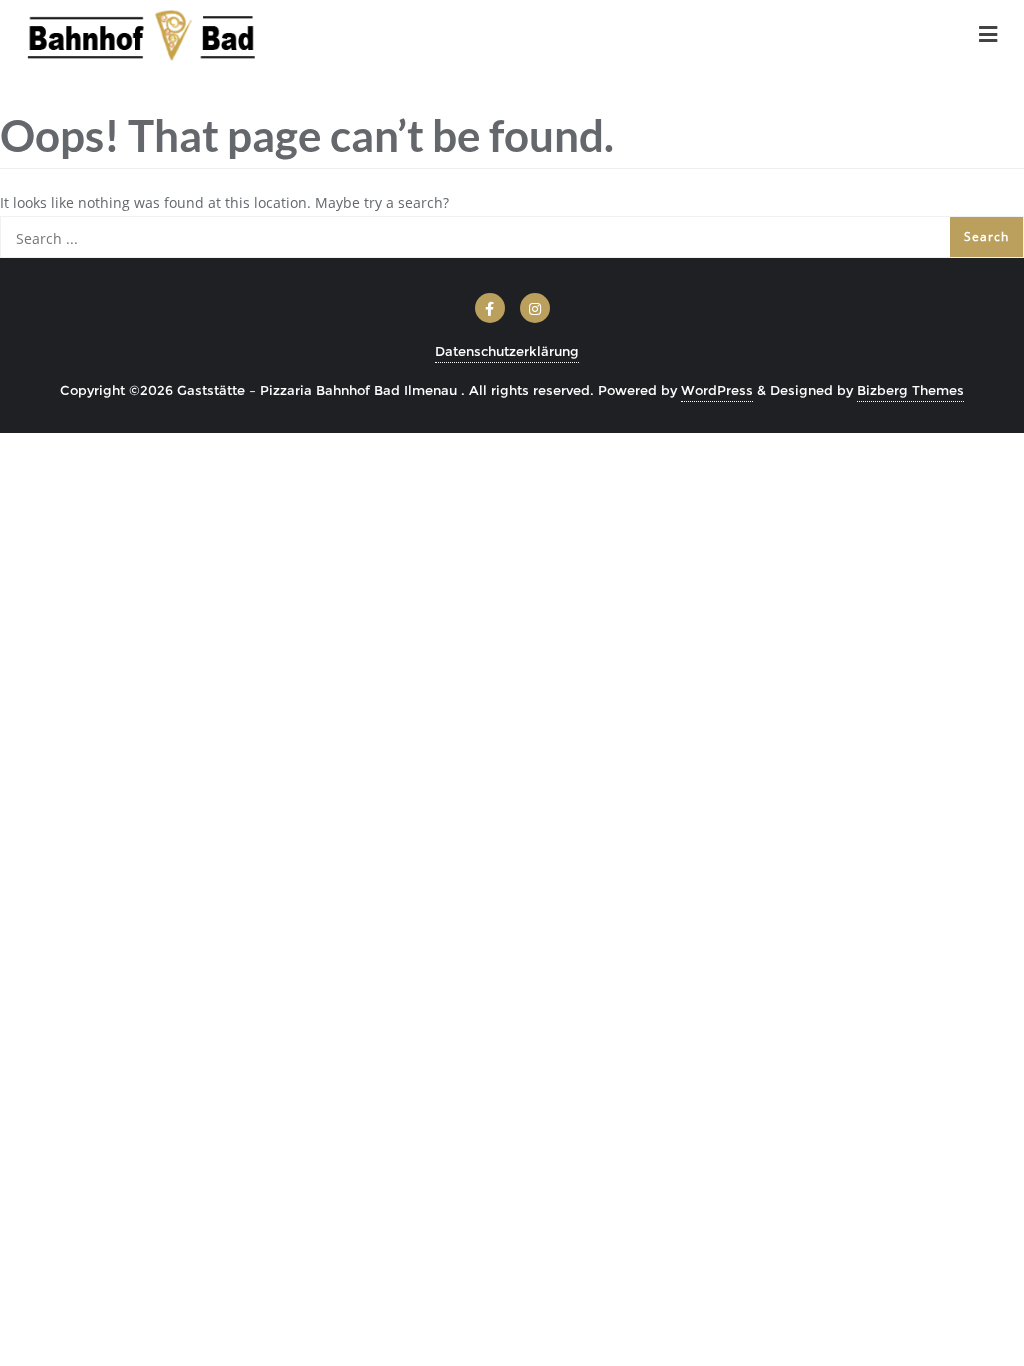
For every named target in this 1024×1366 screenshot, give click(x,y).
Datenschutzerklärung (507, 351)
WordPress (717, 390)
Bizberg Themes (910, 390)
